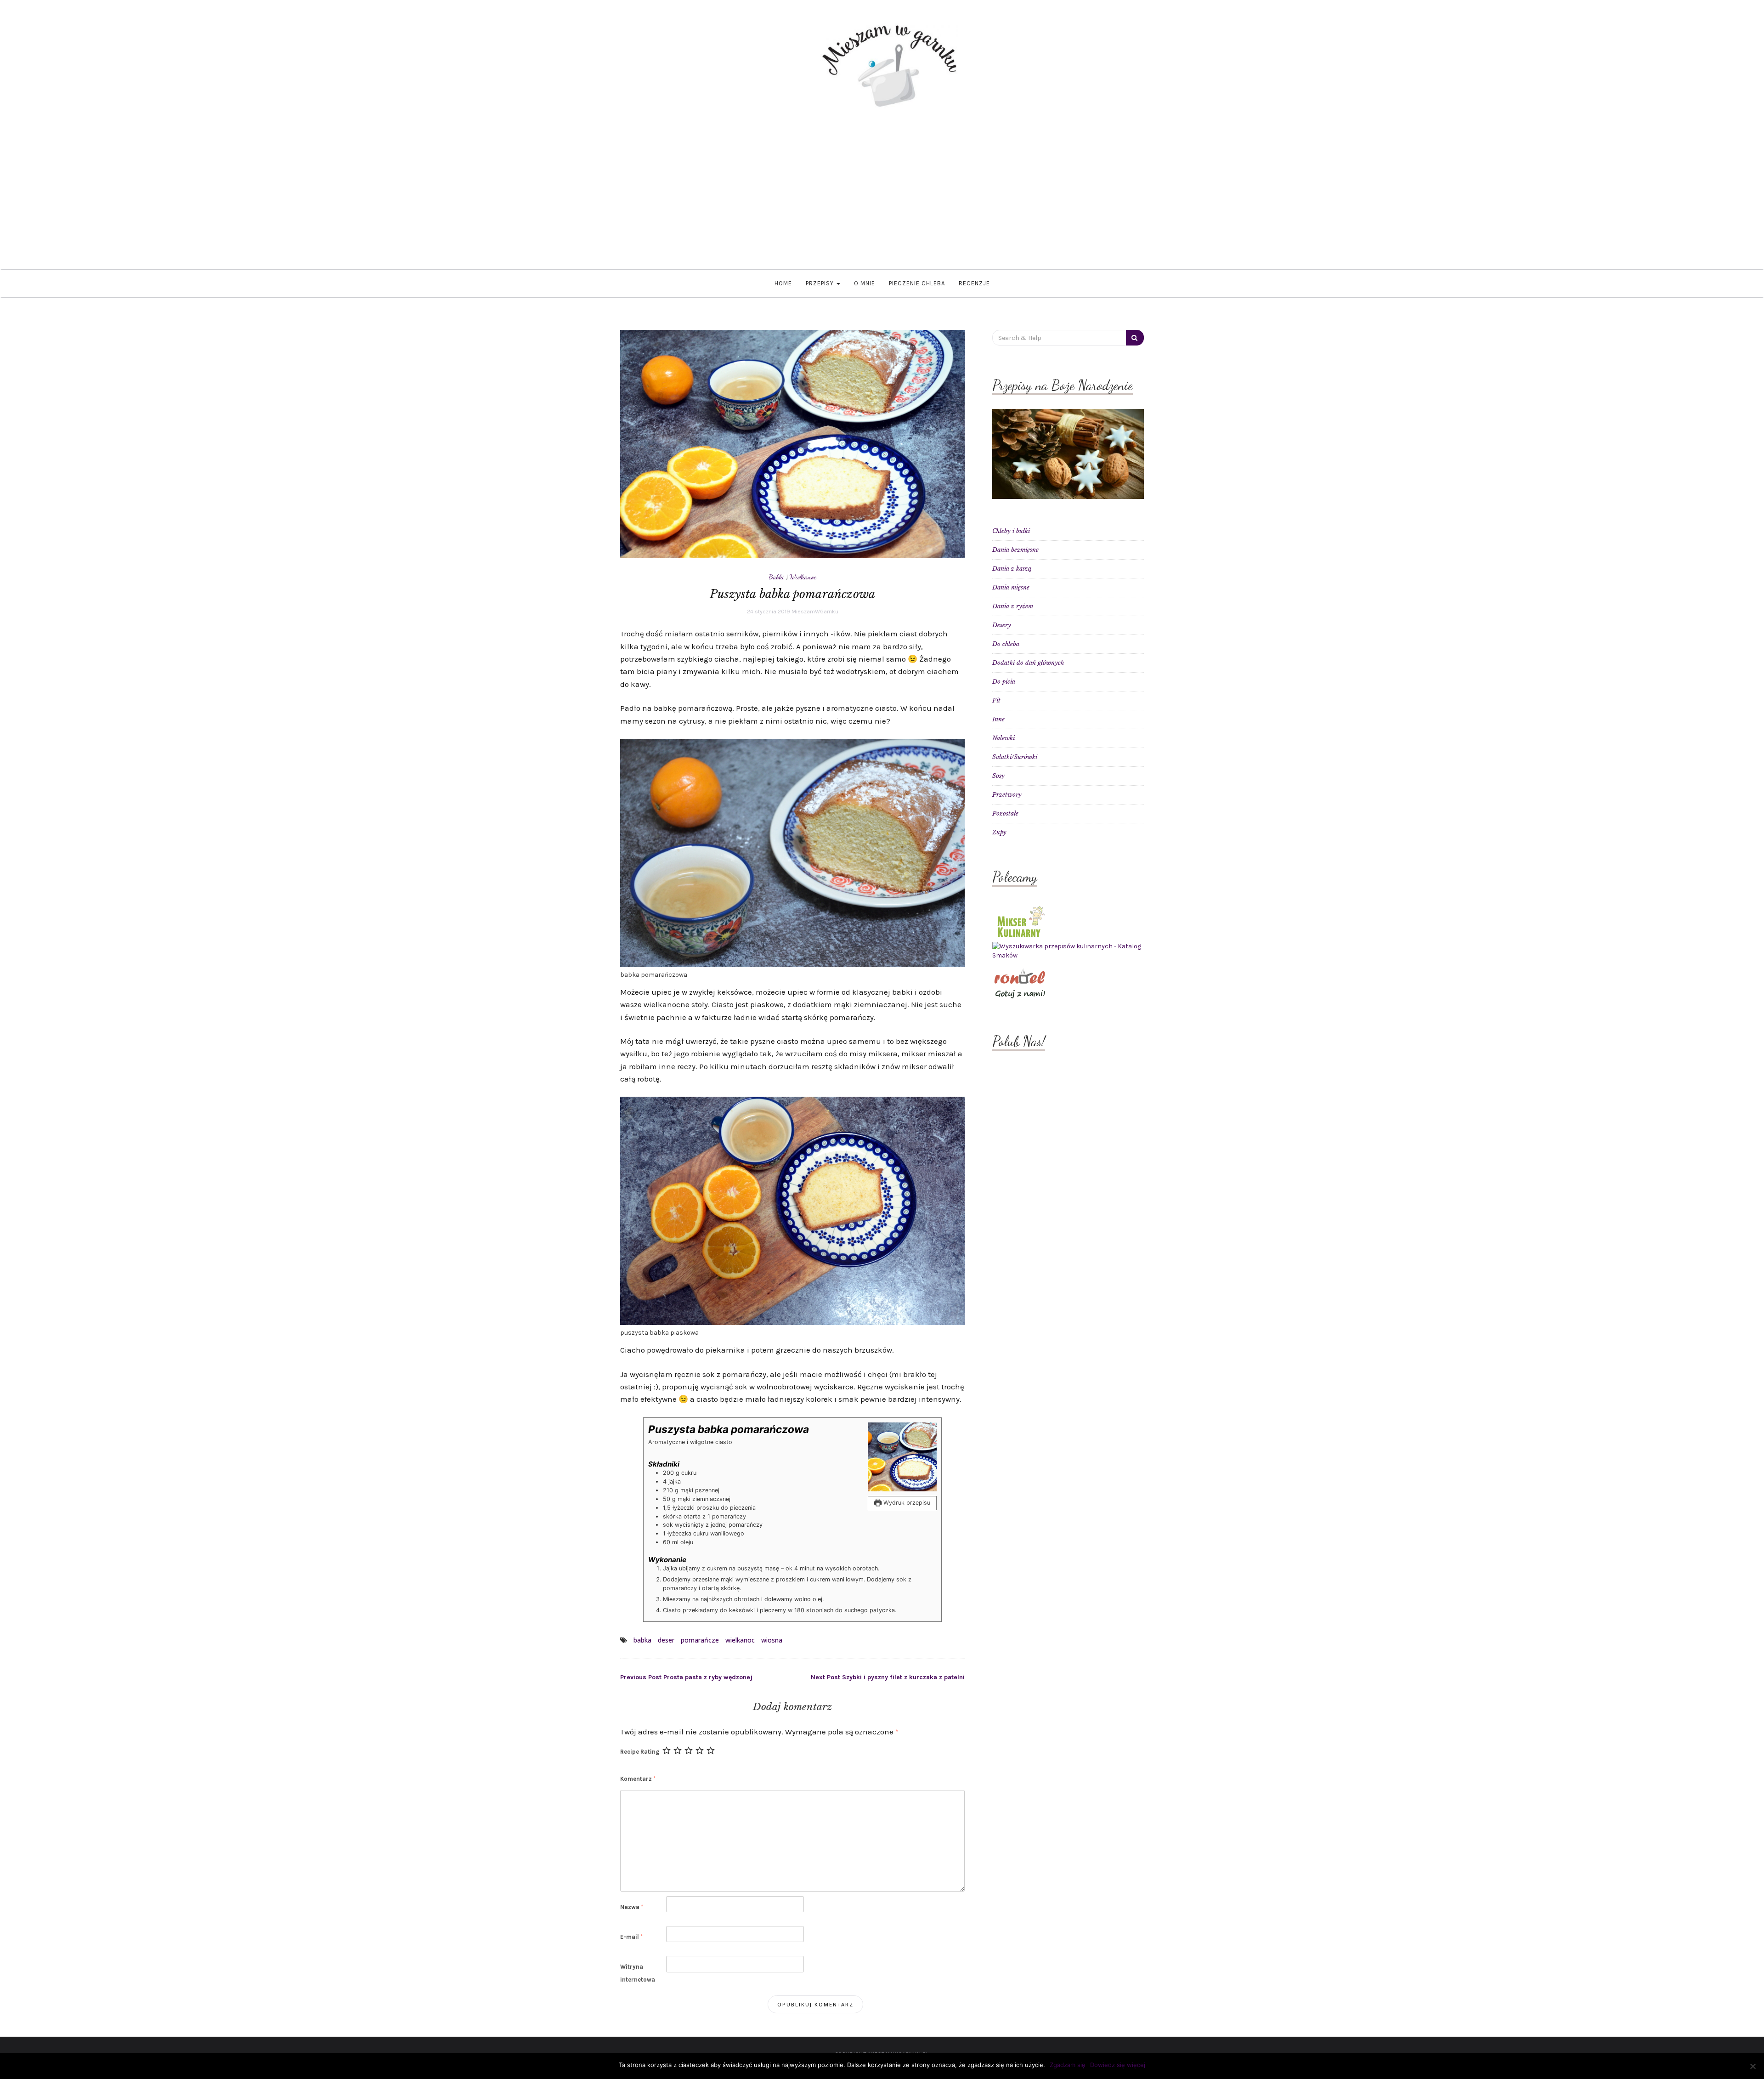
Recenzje (974, 283)
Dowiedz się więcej (1118, 2065)
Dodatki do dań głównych (1028, 663)
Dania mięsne (1011, 587)
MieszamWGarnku (815, 612)
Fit (996, 700)
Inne (998, 719)
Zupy (999, 832)
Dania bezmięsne (1015, 550)
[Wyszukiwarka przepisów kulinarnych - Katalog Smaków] (1068, 951)
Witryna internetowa (638, 1973)
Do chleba (1006, 644)
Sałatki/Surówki (1015, 757)
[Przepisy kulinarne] (1020, 921)
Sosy (998, 776)
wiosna (772, 1640)
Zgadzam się (1068, 2065)
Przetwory (1007, 795)
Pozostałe (1005, 813)
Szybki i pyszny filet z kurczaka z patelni (888, 1677)
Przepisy (821, 283)
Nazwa (632, 1907)
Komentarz (638, 1779)
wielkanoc (740, 1640)
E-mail (631, 1937)
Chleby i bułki (1011, 531)
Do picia (1004, 682)
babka (642, 1640)
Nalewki (1004, 738)
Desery (1002, 625)
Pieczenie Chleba (917, 283)
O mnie (865, 283)
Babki (777, 577)
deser (666, 1640)
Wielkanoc (803, 577)
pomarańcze (700, 1640)
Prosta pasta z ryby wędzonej (686, 1677)
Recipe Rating (640, 1752)
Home (783, 283)
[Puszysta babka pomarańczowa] (792, 444)
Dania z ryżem (1013, 606)
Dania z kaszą (1012, 569)
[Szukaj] (1135, 338)
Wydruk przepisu (906, 1503)
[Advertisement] (882, 200)
